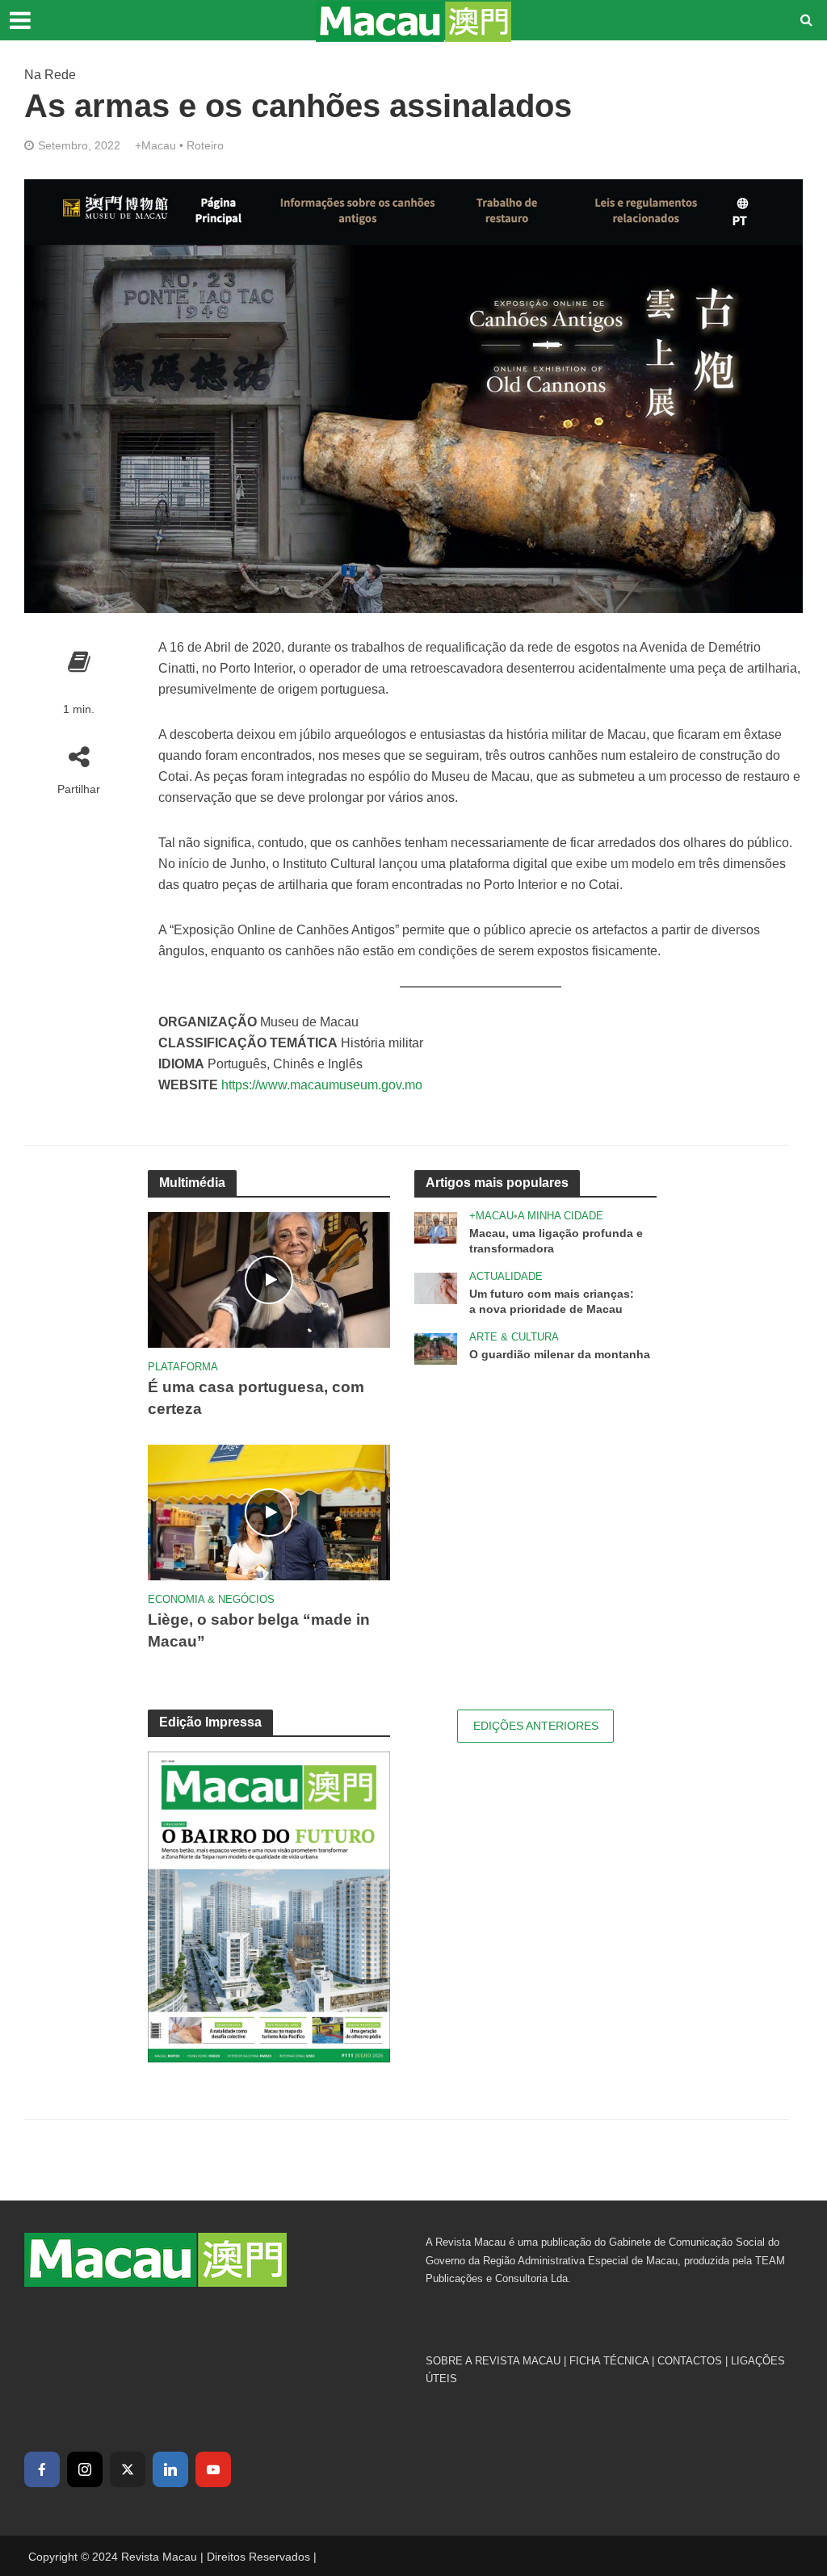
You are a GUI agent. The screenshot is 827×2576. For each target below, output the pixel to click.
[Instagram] (85, 2469)
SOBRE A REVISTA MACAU (493, 2361)
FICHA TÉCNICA (609, 2361)
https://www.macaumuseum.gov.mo (322, 1085)
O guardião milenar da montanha (560, 1354)
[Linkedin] (170, 2469)
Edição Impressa (210, 1722)
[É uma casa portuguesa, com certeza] (269, 1279)
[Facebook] (42, 2469)
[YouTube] (213, 2469)
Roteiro (205, 145)
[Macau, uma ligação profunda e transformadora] (436, 1226)
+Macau (155, 145)
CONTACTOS (690, 2361)
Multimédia (192, 1183)
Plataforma (183, 1367)
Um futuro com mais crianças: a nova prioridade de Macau (552, 1301)
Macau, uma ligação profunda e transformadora (556, 1241)
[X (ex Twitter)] (128, 2469)
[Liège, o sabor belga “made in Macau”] (269, 1511)
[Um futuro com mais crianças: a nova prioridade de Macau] (436, 1287)
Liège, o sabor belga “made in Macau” (259, 1630)
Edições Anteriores (536, 1726)
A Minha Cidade (560, 1216)
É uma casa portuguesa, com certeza (256, 1398)
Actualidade (506, 1276)
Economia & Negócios (211, 1599)
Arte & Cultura (514, 1337)
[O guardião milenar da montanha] (436, 1347)
